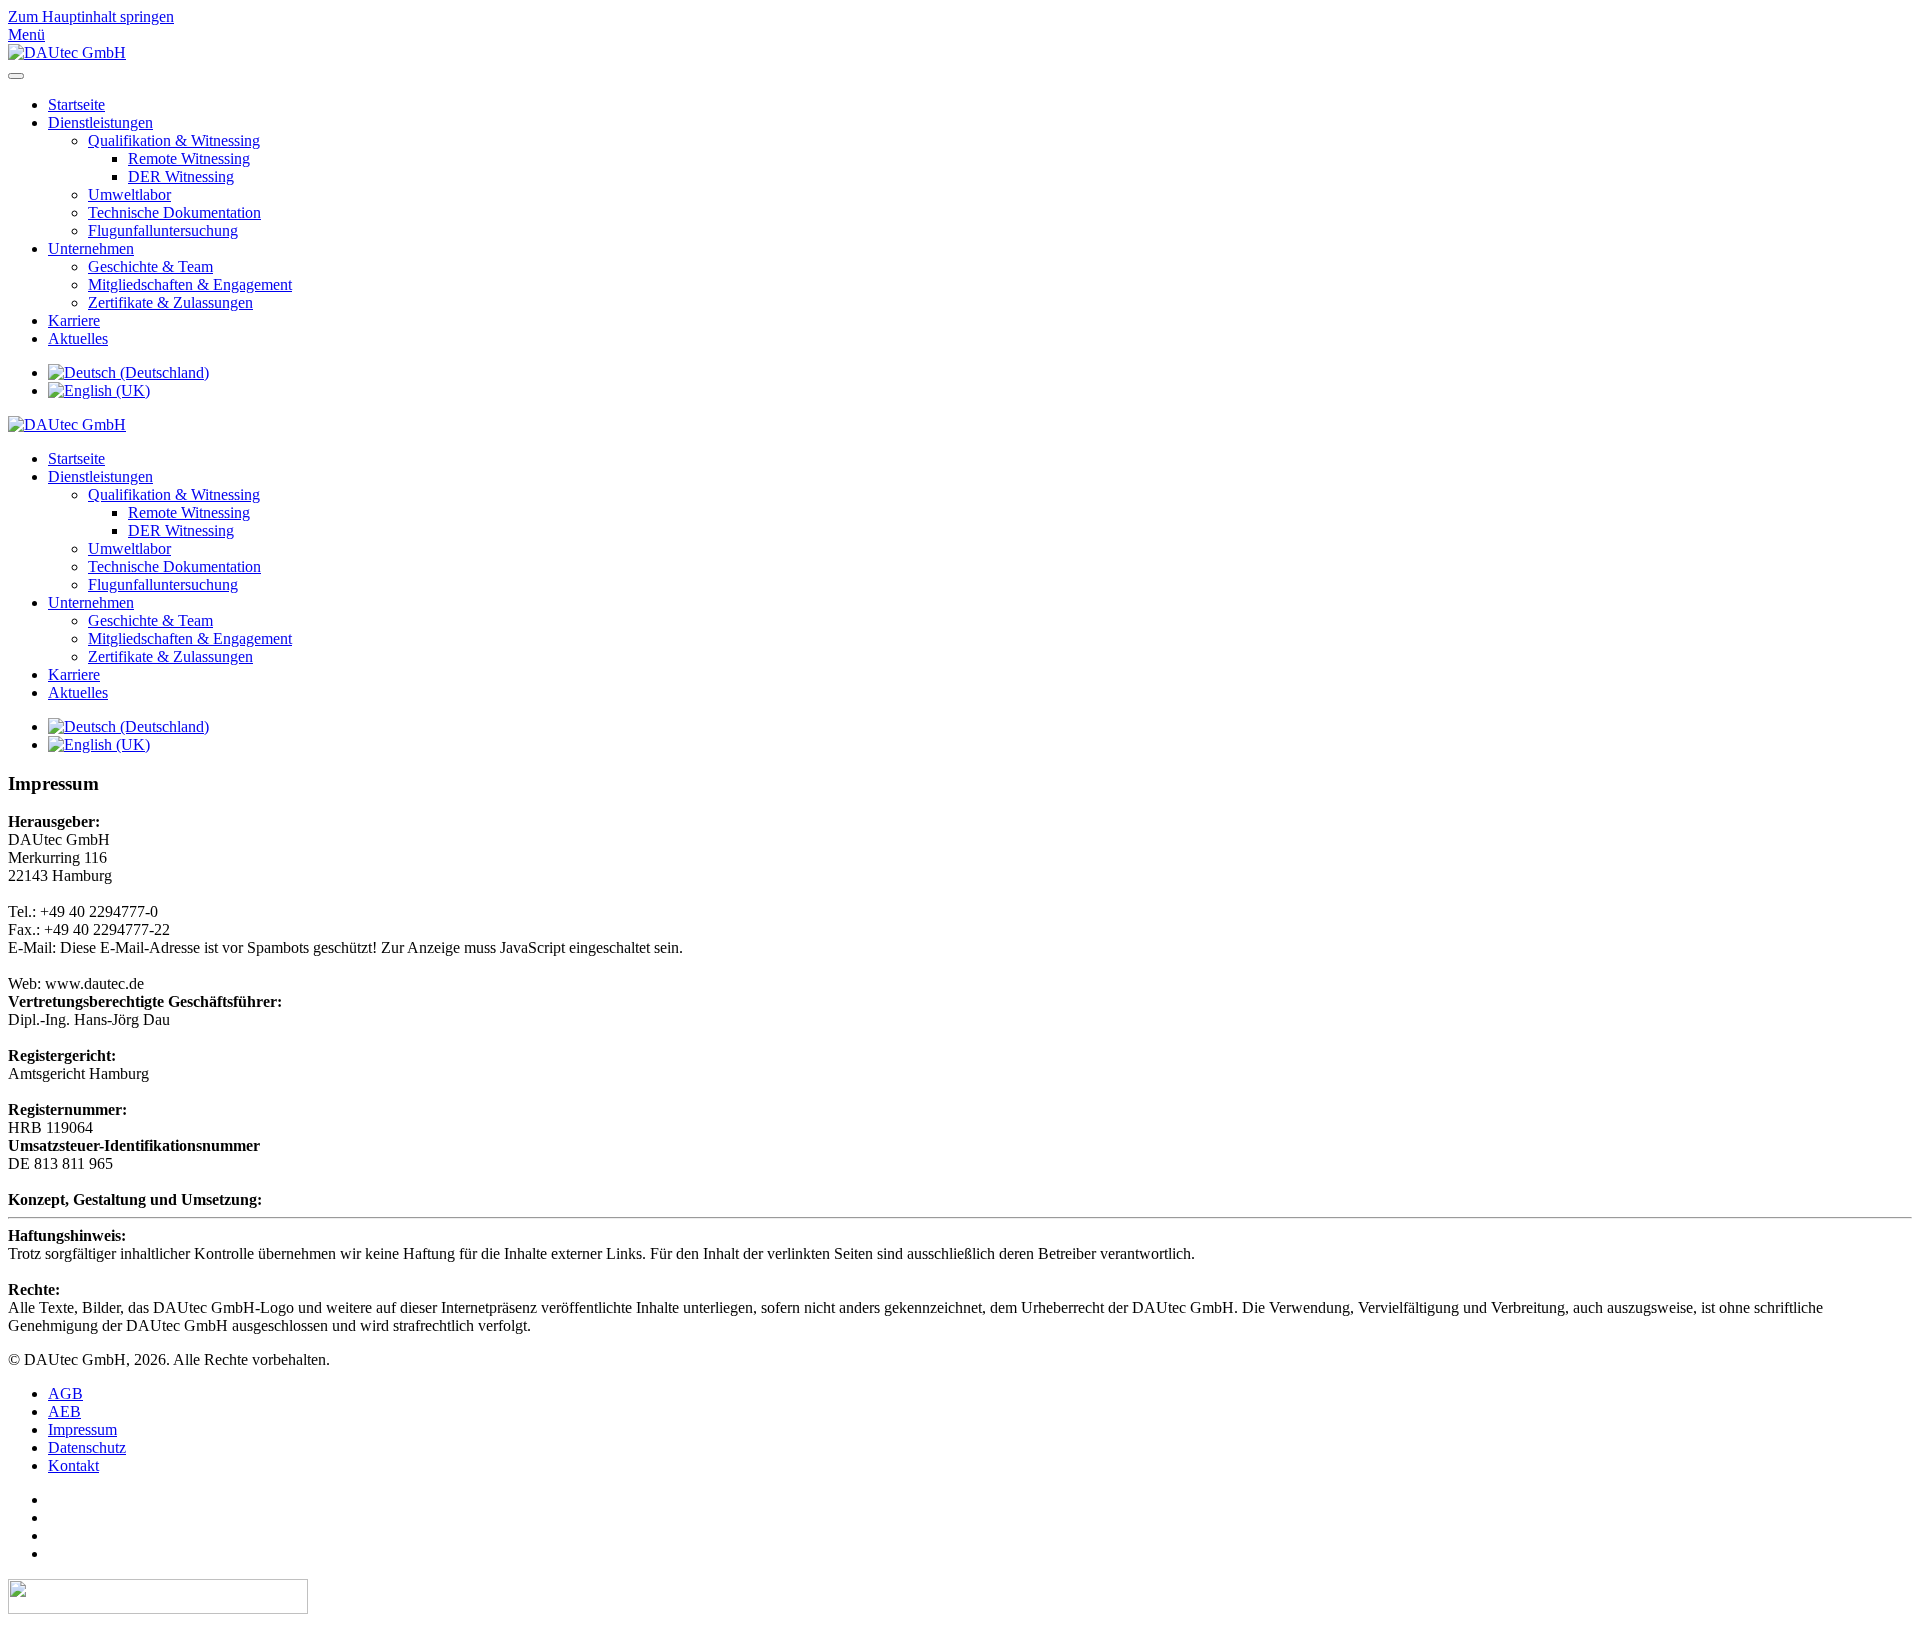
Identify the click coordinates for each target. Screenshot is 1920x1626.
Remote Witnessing (189, 158)
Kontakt (73, 1465)
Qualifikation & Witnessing (174, 140)
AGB (65, 1393)
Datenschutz (87, 1447)
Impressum (82, 1429)
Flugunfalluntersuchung (163, 230)
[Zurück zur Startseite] (67, 52)
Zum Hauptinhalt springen (91, 16)
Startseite (76, 104)
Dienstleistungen (100, 122)
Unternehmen (91, 248)
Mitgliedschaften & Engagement (190, 284)
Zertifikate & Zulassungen (170, 302)
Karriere (74, 320)
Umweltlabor (129, 194)
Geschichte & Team (150, 266)
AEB (64, 1411)
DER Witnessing (181, 176)
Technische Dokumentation (174, 212)
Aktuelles (78, 338)
